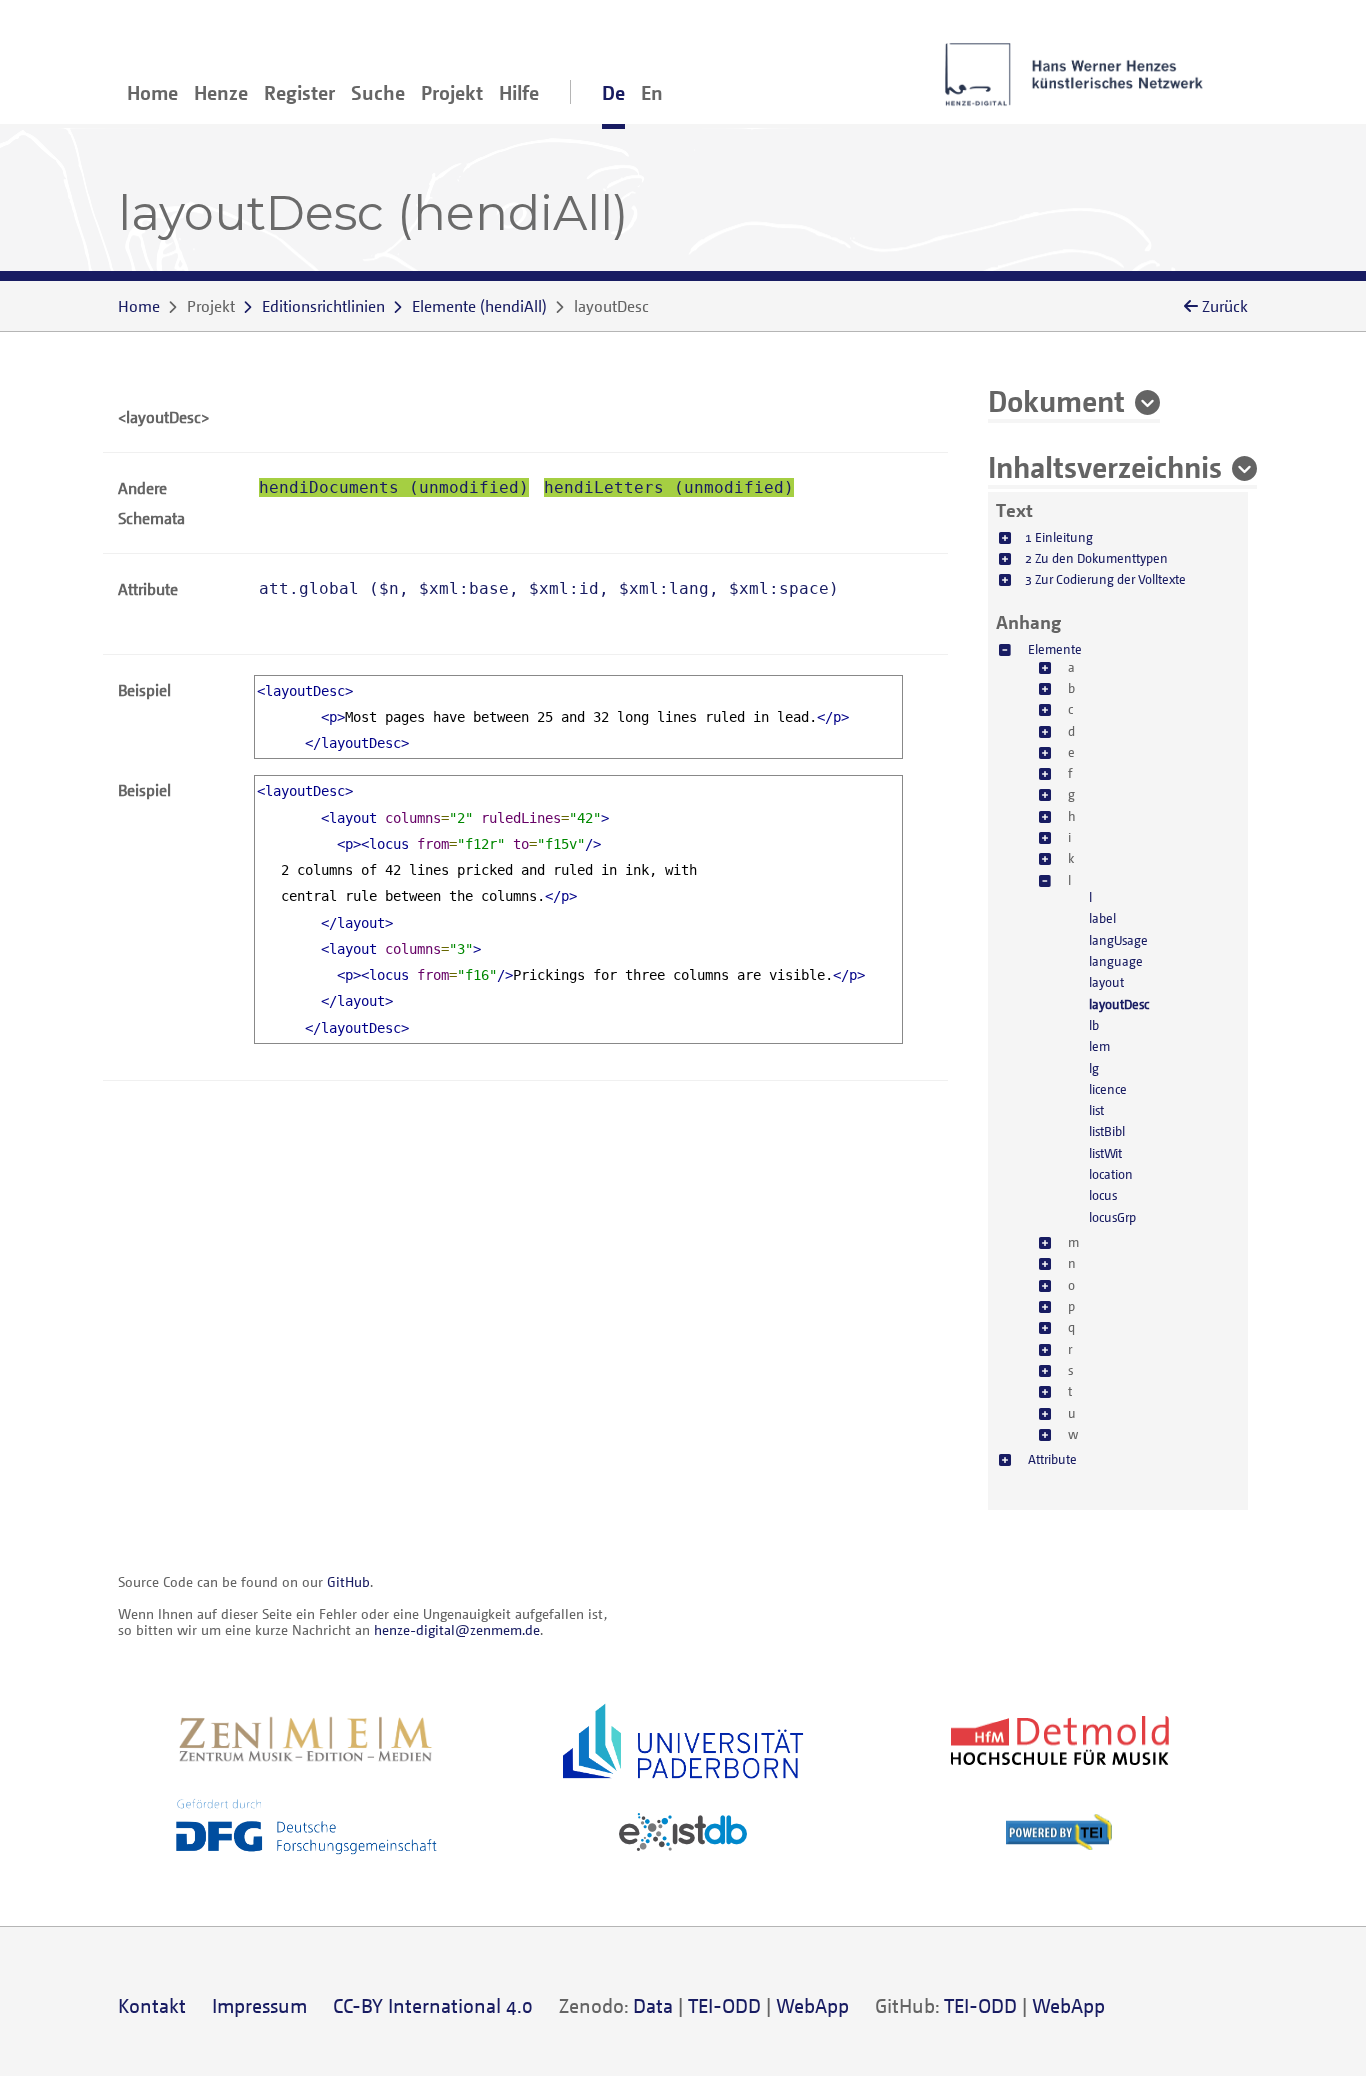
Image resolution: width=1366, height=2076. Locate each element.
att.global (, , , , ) (549, 588)
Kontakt (152, 2005)
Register (299, 92)
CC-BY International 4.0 (433, 2005)
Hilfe (519, 92)
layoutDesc (1119, 1004)
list (1096, 1110)
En (652, 92)
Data (653, 2005)
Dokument (1056, 400)
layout (1106, 982)
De (613, 92)
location (1111, 1174)
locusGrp (1112, 1217)
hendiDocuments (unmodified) (394, 487)
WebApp (812, 2005)
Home (152, 92)
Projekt (452, 92)
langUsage (1118, 940)
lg (1094, 1068)
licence (1108, 1089)
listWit (1105, 1153)
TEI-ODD (724, 2005)
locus (1103, 1195)
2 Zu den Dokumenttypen (1096, 558)
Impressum (259, 2005)
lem (1099, 1046)
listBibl (1107, 1131)
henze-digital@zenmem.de (457, 1629)
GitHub (348, 1581)
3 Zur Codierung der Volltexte (1105, 579)
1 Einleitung (1059, 537)
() (479, 306)
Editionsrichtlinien (323, 306)
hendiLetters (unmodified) (669, 487)
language (1116, 961)
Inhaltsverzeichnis (1105, 466)
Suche (378, 92)
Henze (221, 92)
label (1102, 918)
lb (1094, 1025)
